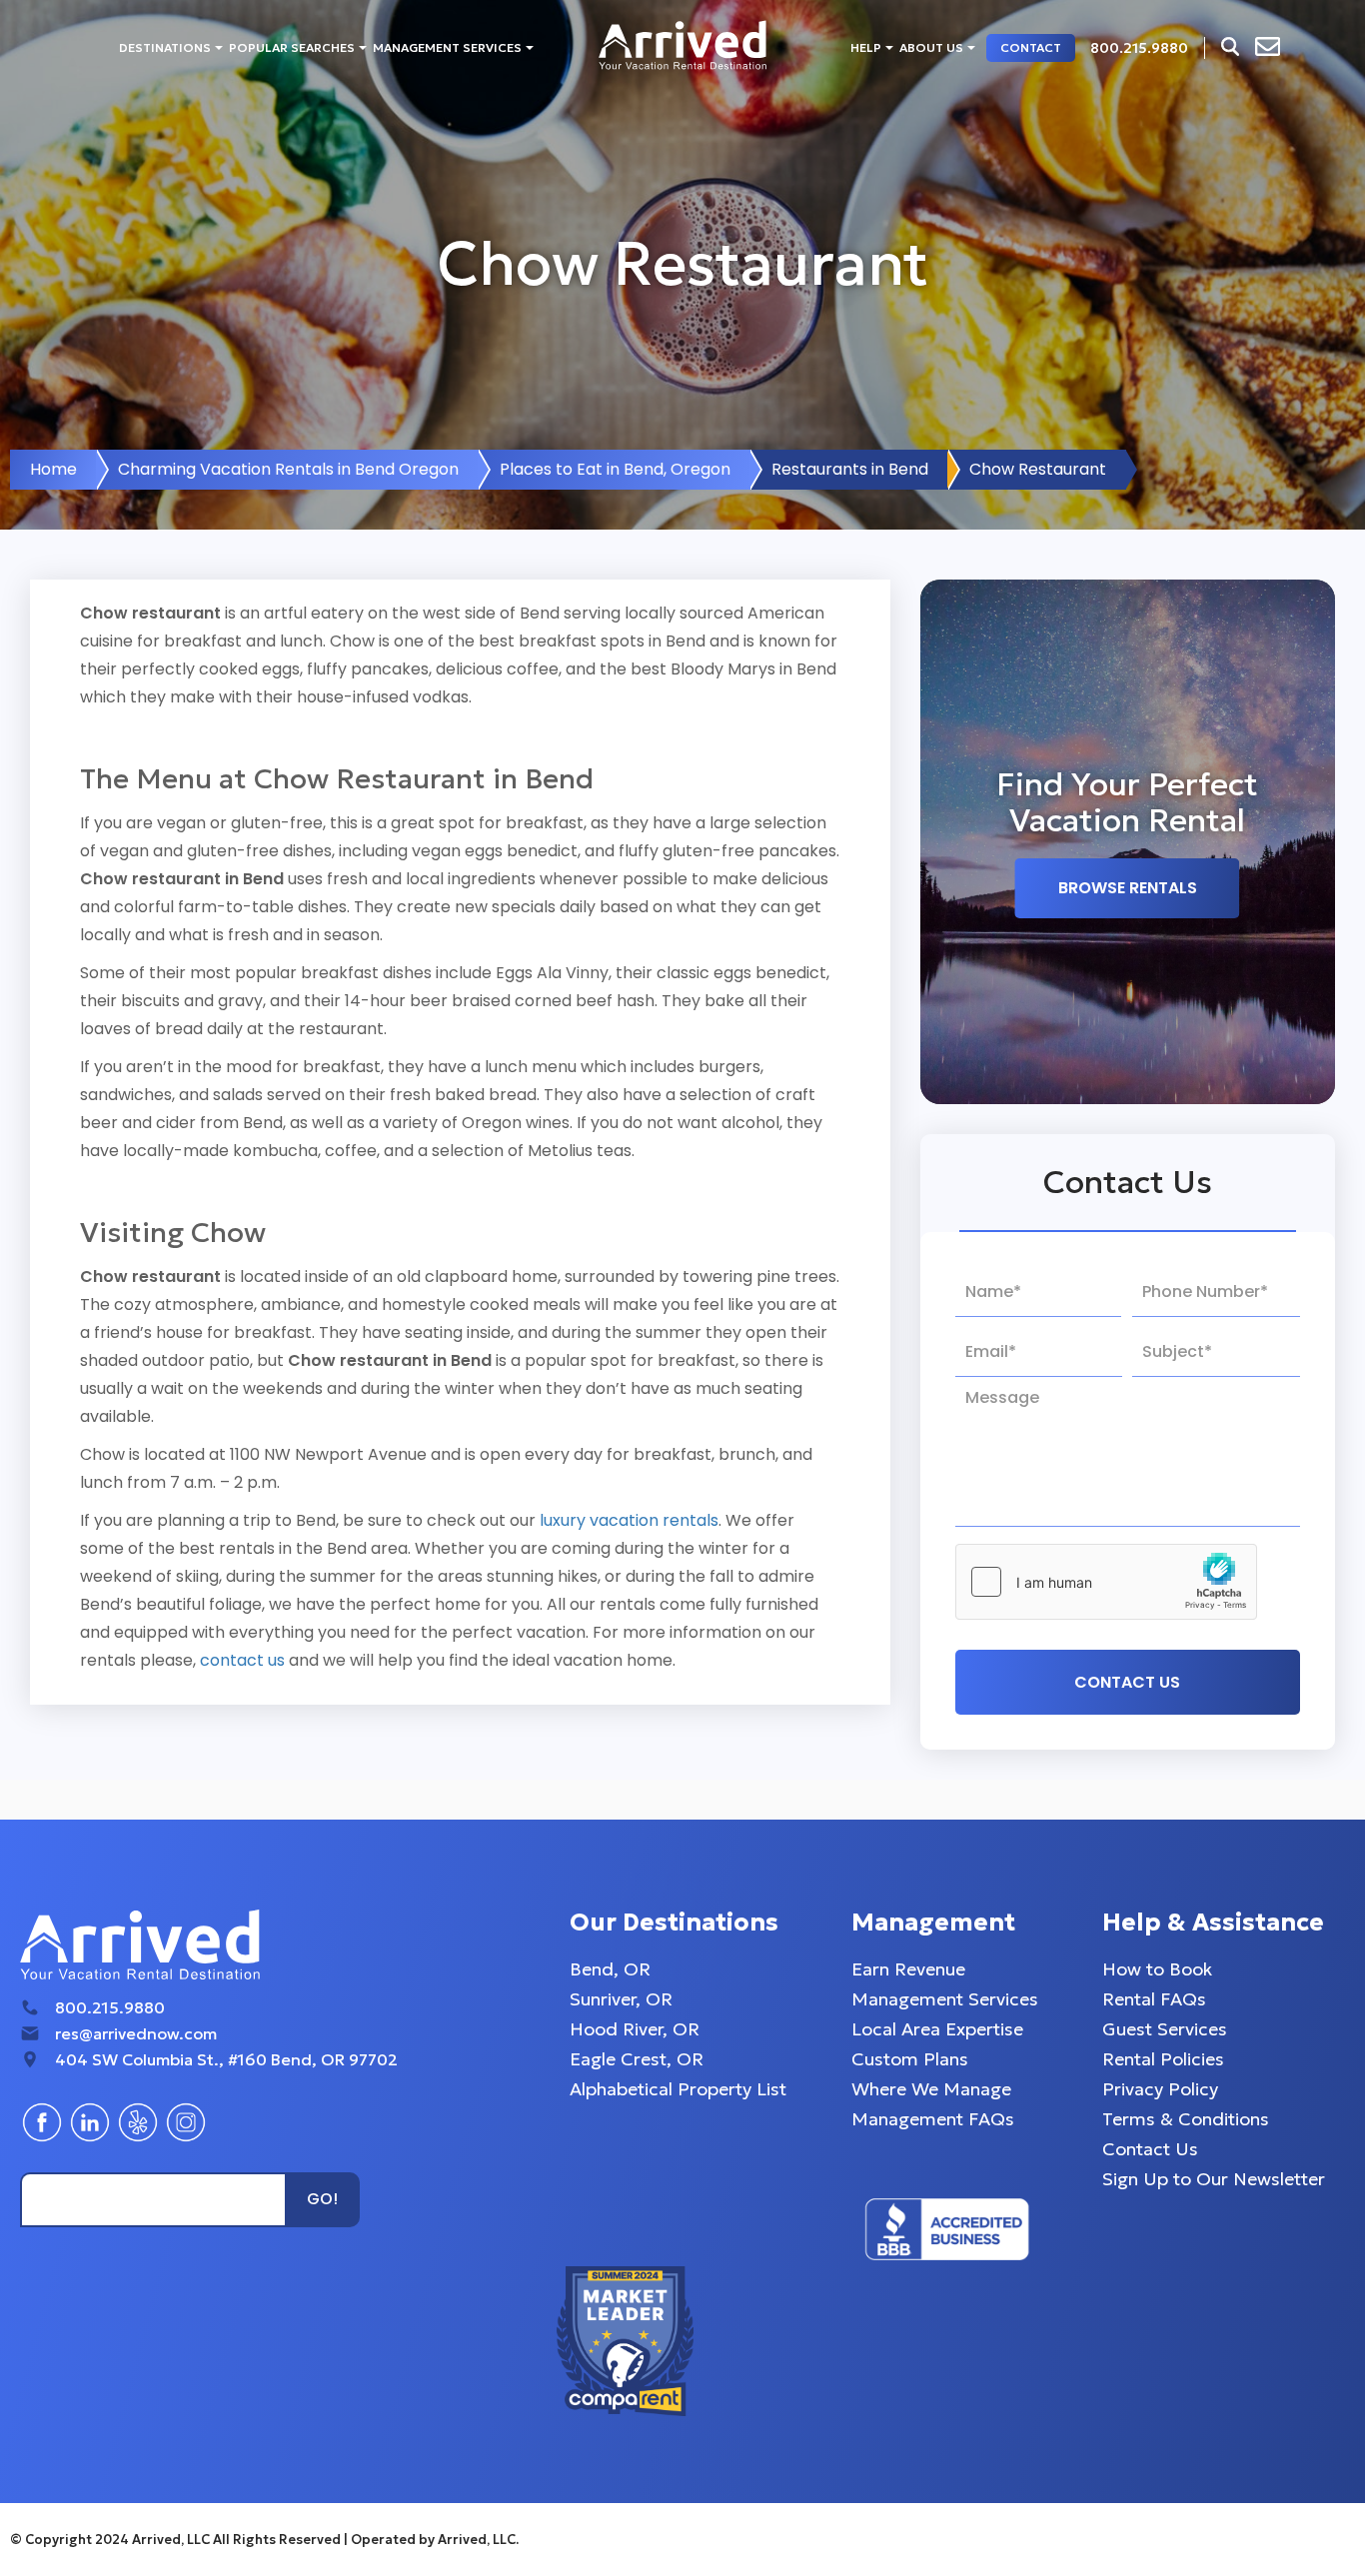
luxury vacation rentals (629, 1520)
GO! (322, 2199)
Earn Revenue (908, 1969)
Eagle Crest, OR (637, 2059)
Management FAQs (933, 2119)
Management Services (447, 47)
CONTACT (1031, 47)
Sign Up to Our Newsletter (1214, 2179)
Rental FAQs (1154, 1999)
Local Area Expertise (937, 2029)
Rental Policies (1163, 2059)
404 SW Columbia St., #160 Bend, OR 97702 (226, 2059)
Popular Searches (292, 47)
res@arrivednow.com (136, 2033)
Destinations (165, 47)
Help (866, 47)
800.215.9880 (110, 2007)
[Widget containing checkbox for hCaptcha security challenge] (1106, 1582)
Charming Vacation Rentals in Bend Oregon (288, 469)
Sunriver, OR (621, 1999)
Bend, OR (610, 1969)
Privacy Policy (1160, 2089)
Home (53, 469)
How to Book (1157, 1969)
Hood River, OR (635, 2029)
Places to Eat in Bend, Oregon (615, 469)
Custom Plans (910, 2059)
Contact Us (1150, 2149)
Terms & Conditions (1186, 2119)
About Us (931, 47)
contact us (242, 1660)
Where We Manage (931, 2089)
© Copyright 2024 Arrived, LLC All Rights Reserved (177, 2540)
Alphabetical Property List (678, 2089)
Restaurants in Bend (850, 469)
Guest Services (1165, 2029)
